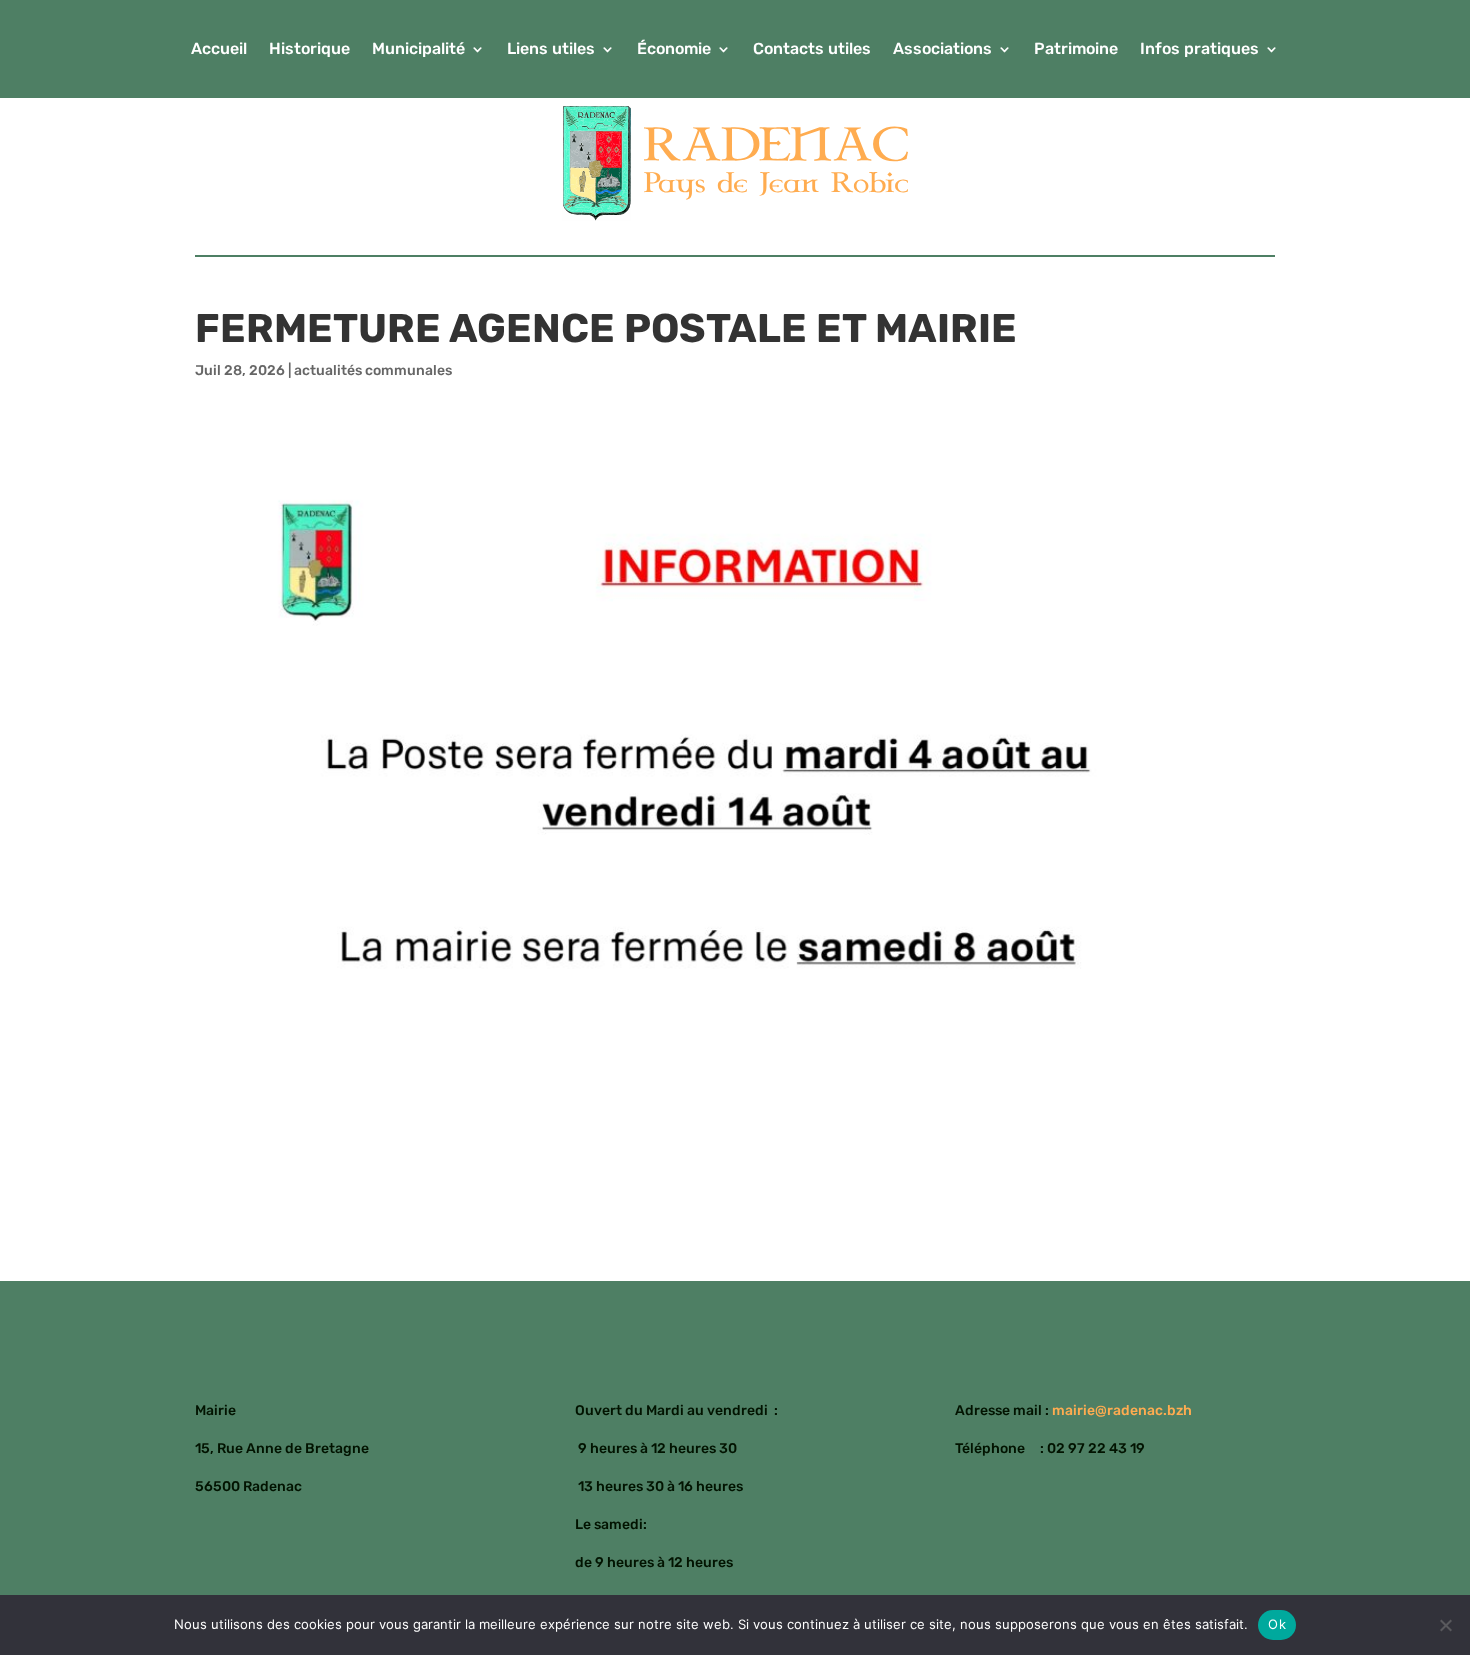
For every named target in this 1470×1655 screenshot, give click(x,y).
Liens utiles (551, 50)
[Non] (1445, 1625)
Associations (942, 50)
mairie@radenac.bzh (1122, 1410)
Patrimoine (1076, 50)
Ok (1277, 1624)
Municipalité (418, 50)
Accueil (219, 50)
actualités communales (373, 370)
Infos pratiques (1199, 50)
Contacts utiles (812, 50)
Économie (674, 50)
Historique (309, 50)
